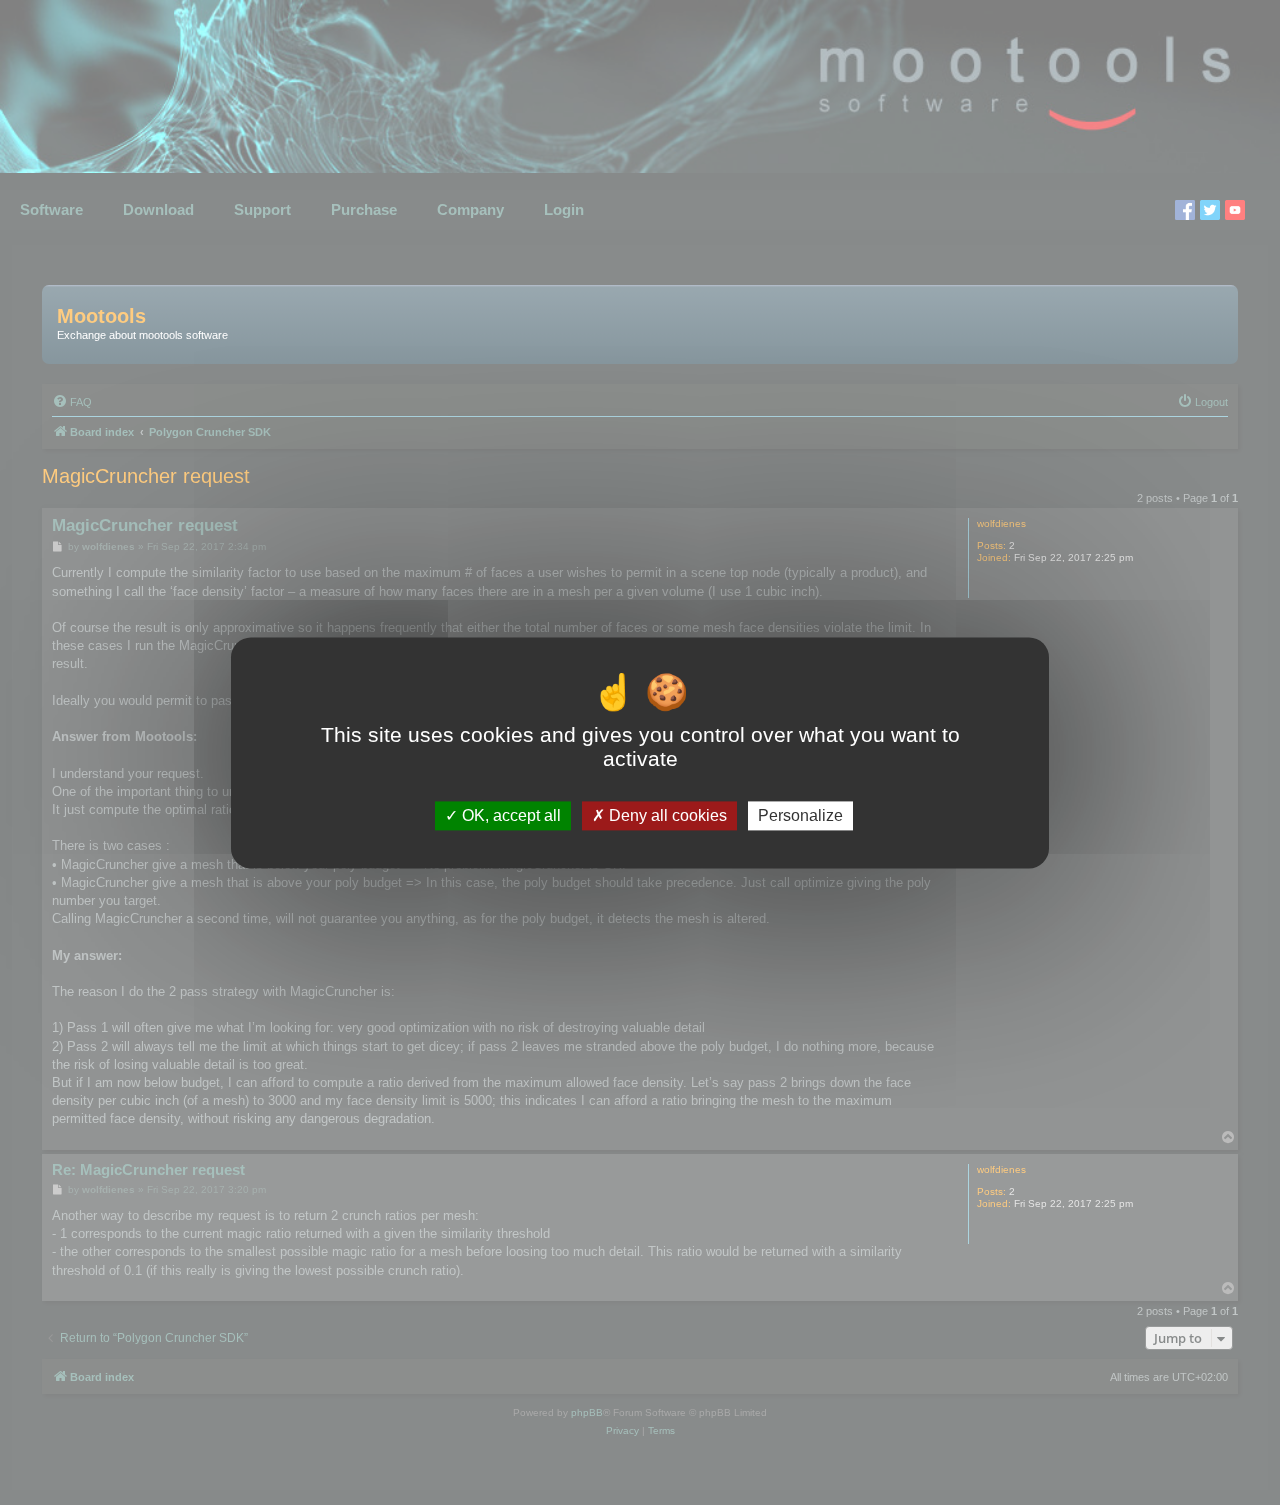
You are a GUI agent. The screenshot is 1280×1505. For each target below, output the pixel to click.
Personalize (800, 815)
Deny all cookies (666, 815)
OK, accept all (509, 815)
